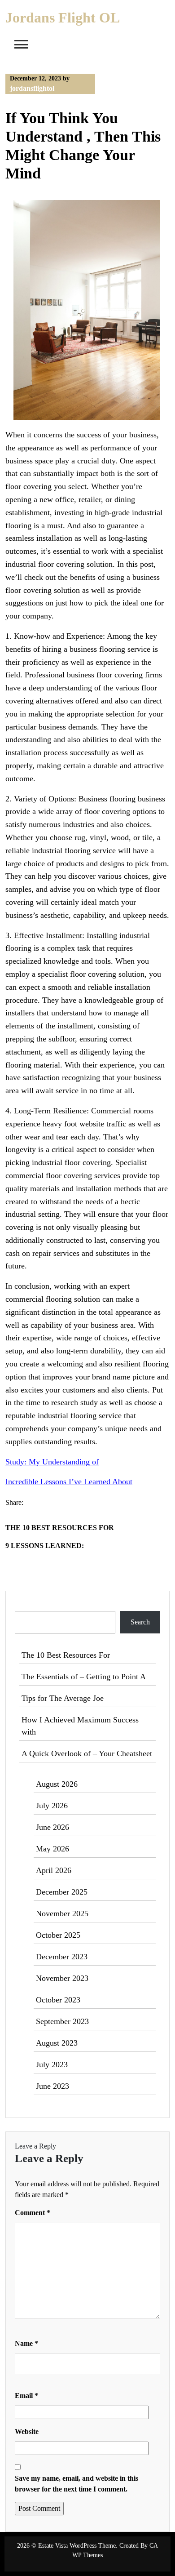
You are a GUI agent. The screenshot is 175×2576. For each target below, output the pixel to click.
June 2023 (52, 2086)
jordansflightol (32, 88)
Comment (33, 2213)
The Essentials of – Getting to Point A (84, 1677)
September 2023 (62, 2021)
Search (25, 1605)
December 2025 (62, 1892)
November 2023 (62, 1978)
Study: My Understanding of (52, 1462)
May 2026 (52, 1849)
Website (27, 2431)
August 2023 (57, 2043)
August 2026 (57, 1784)
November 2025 (62, 1913)
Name (26, 2343)
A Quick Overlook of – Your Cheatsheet (87, 1753)
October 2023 (58, 2000)
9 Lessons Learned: (45, 1546)
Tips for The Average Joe (63, 1698)
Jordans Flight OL (63, 18)
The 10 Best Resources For (60, 1528)
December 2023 (62, 1957)
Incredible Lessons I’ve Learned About (69, 1482)
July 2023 (52, 2064)
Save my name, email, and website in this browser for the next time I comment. (77, 2484)
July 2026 (52, 1806)
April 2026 (54, 1870)
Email (26, 2396)
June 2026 (52, 1827)
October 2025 (58, 1935)
